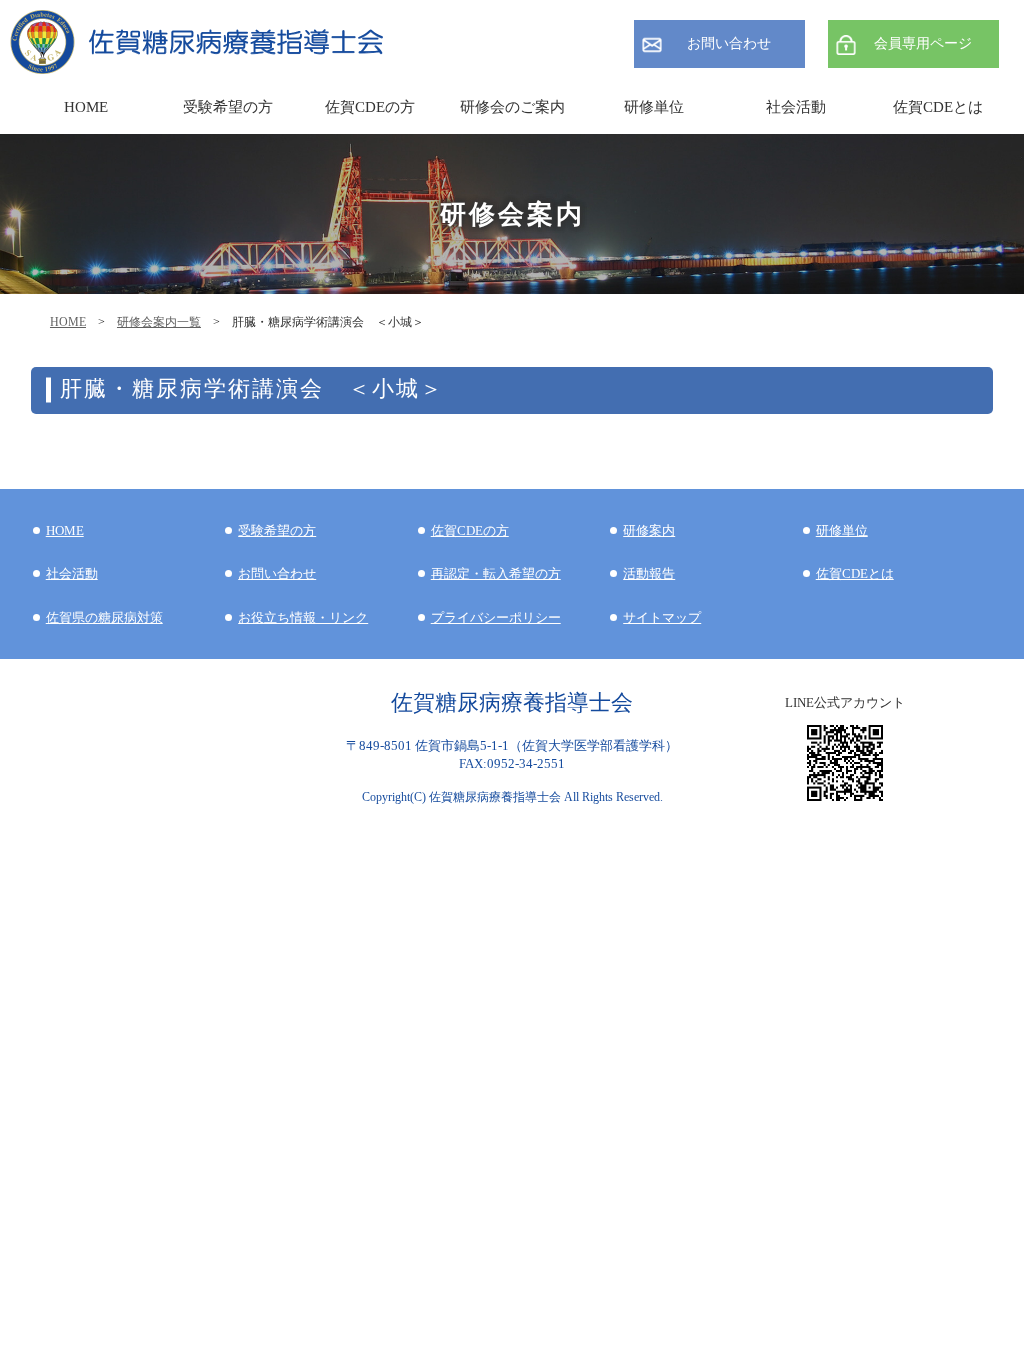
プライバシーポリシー (496, 617)
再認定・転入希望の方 (496, 573)
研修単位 (842, 530)
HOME (68, 322)
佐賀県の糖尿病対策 (104, 617)
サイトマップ (662, 617)
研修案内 (649, 530)
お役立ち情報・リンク (303, 617)
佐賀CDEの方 (470, 530)
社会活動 (72, 573)
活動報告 (649, 573)
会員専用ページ (923, 43)
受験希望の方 (228, 106)
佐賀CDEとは (938, 106)
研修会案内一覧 (159, 322)
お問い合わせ (729, 43)
